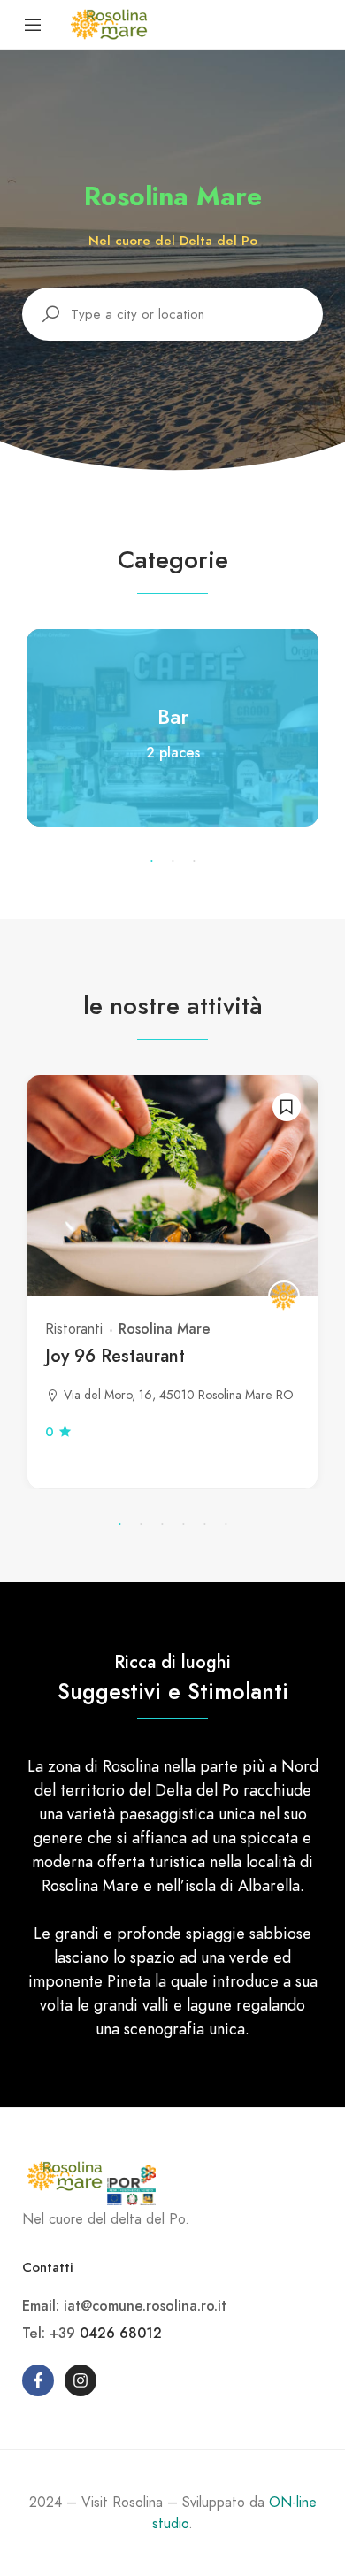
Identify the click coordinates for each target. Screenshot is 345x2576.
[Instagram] (80, 2380)
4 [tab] (183, 1525)
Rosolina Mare (165, 1329)
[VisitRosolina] (284, 1296)
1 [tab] (151, 862)
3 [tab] (194, 862)
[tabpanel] (172, 728)
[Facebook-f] (38, 2380)
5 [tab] (204, 1525)
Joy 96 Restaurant (115, 1356)
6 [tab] (226, 1525)
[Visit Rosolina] (109, 23)
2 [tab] (172, 862)
